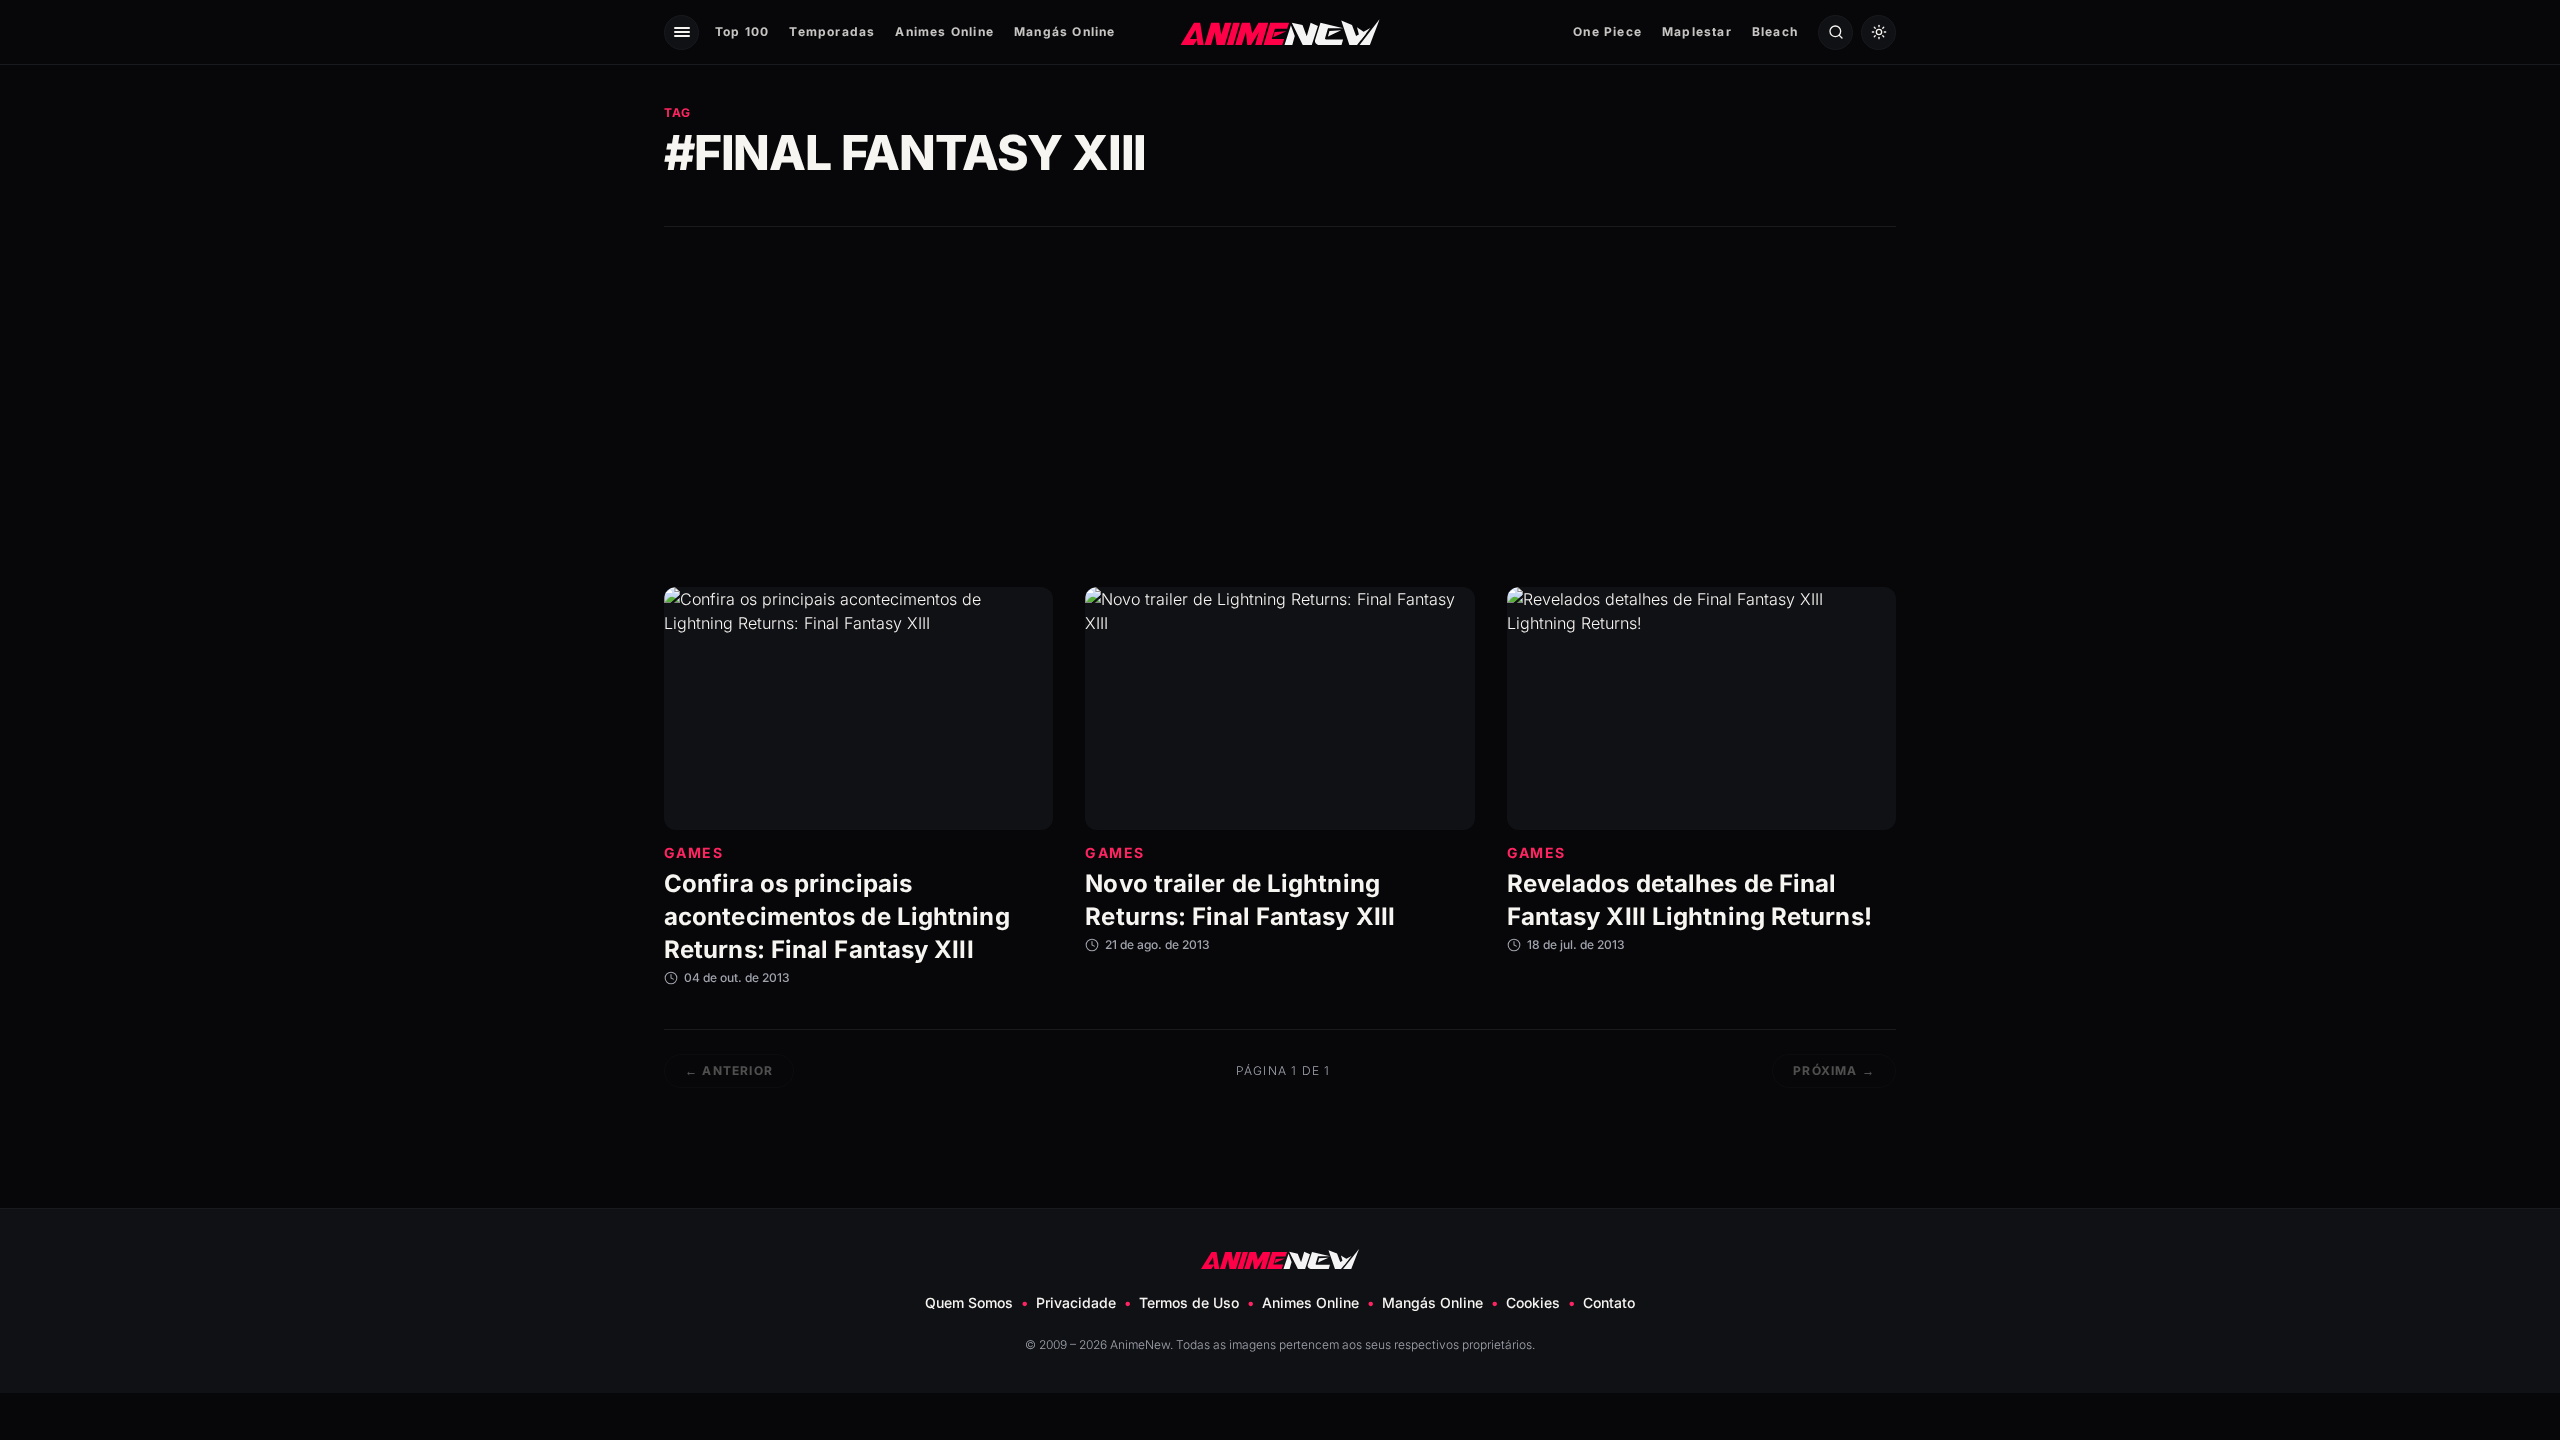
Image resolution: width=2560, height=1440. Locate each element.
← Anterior (729, 1070)
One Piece (1607, 31)
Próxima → (1834, 1070)
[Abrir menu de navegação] (681, 32)
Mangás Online (1065, 31)
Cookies (1533, 1302)
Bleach (1775, 31)
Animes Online (944, 31)
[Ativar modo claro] (1878, 32)
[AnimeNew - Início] (1280, 31)
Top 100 (742, 31)
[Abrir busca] (1835, 32)
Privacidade (1076, 1302)
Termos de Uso (1189, 1302)
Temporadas (832, 31)
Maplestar (1697, 31)
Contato (1609, 1302)
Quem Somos (969, 1302)
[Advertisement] (1280, 407)
